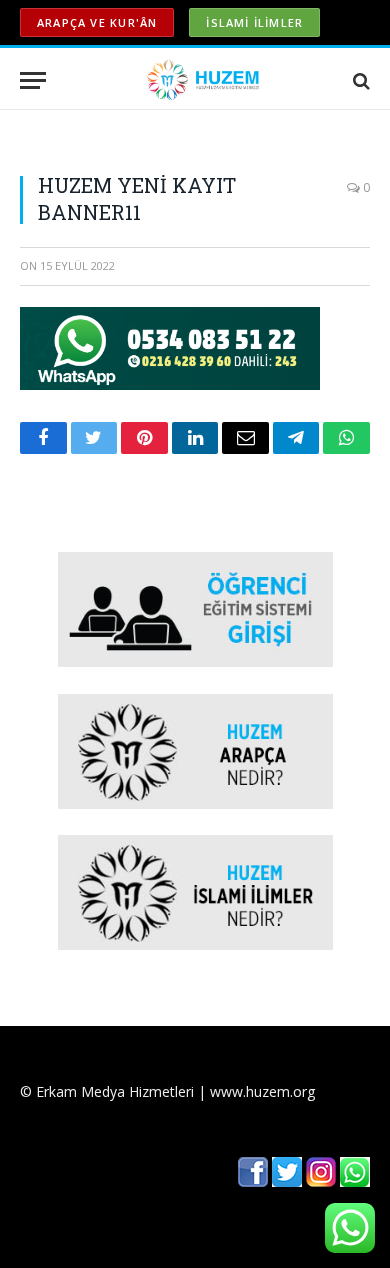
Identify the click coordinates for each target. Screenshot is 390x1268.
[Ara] (359, 80)
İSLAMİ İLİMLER (254, 22)
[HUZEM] (205, 80)
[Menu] (33, 80)
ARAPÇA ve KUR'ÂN (97, 22)
